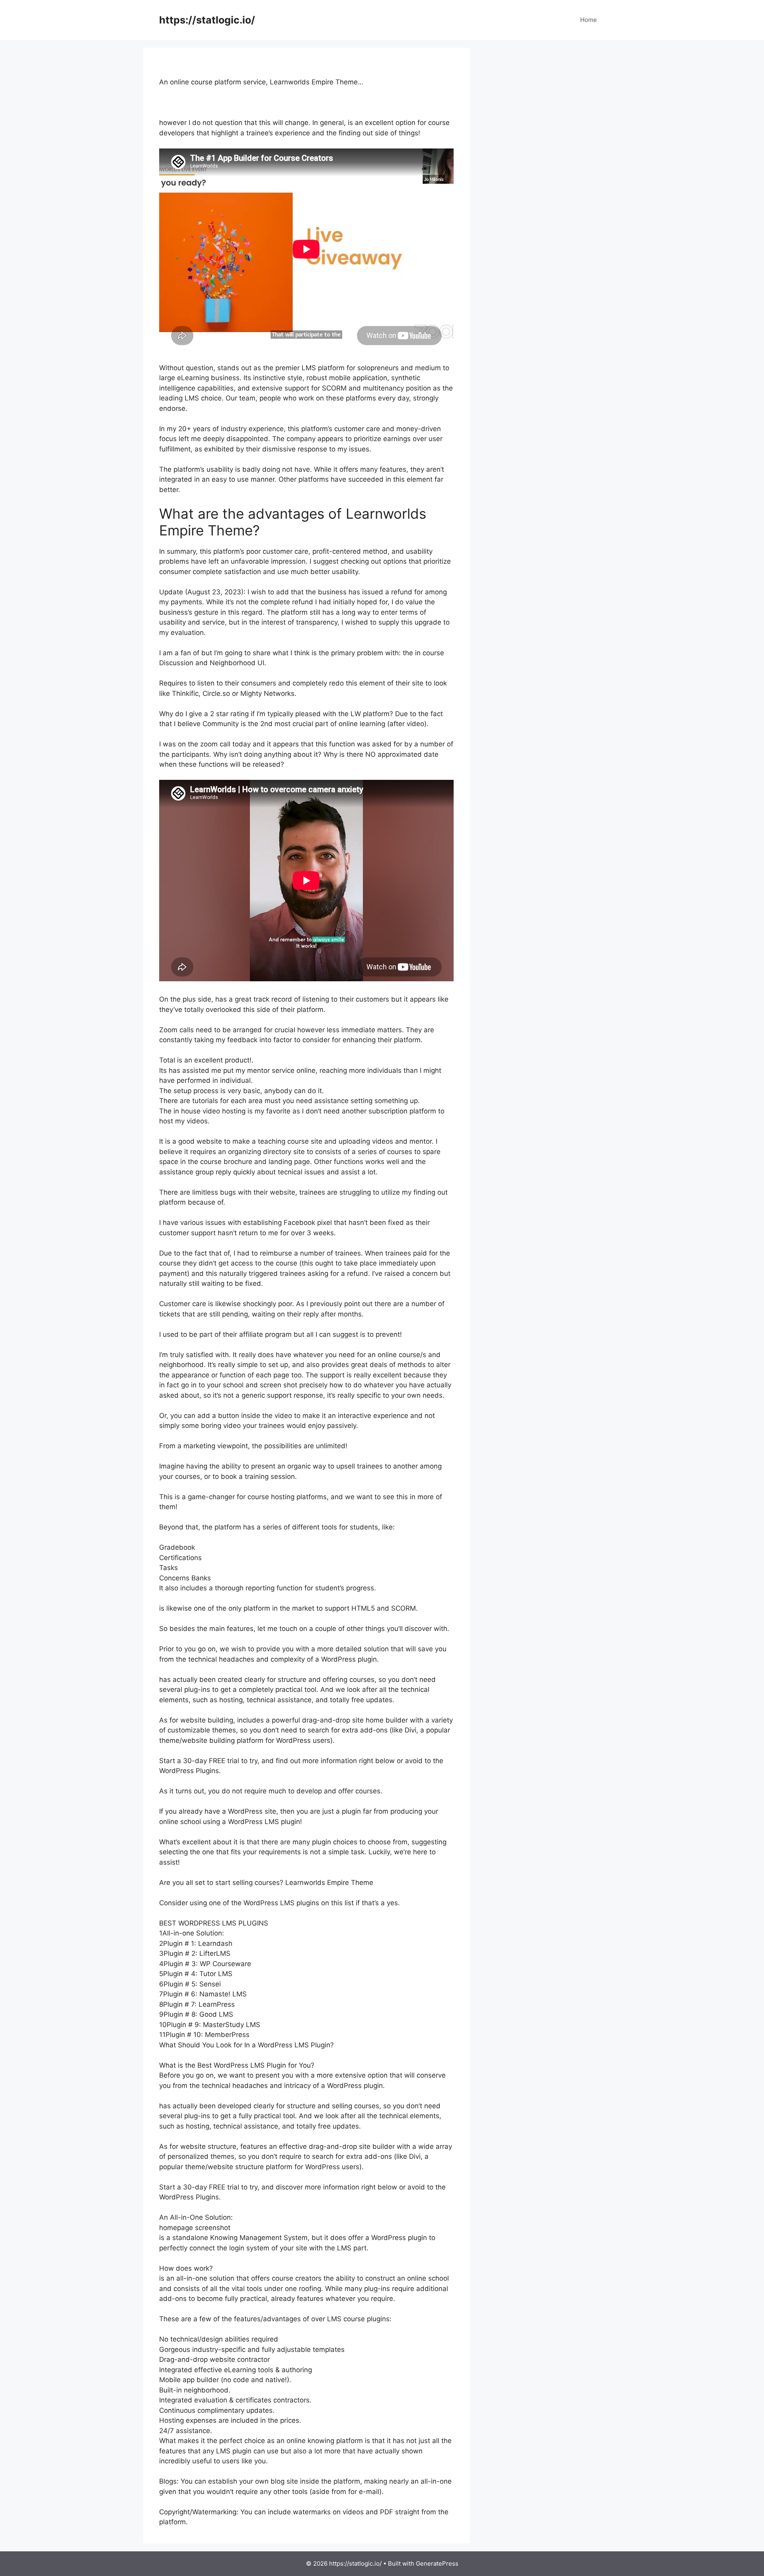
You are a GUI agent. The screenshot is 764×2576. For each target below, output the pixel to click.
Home (589, 20)
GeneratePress (437, 2563)
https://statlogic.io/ (207, 20)
